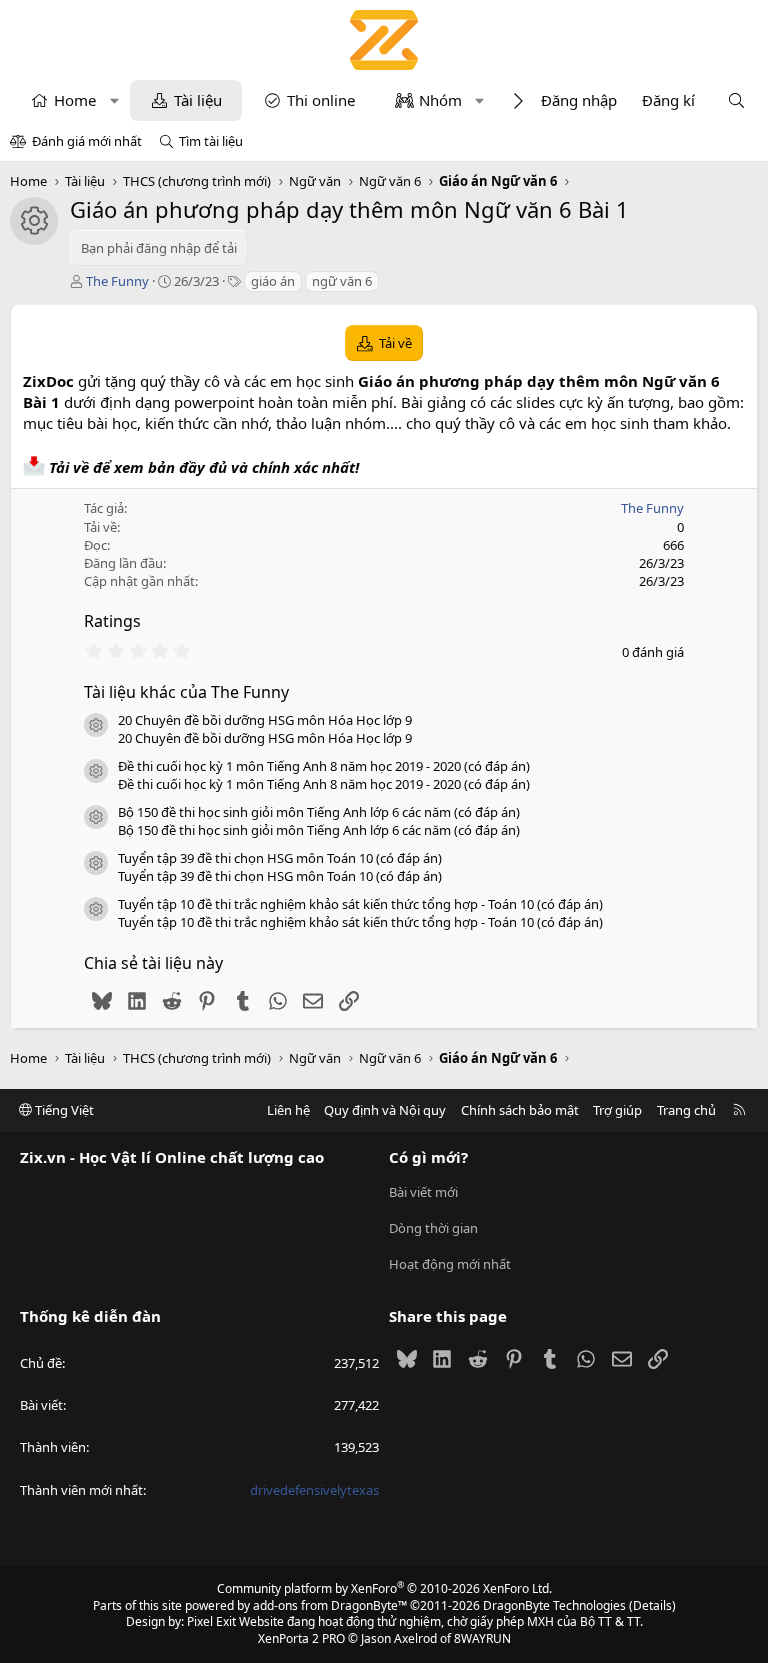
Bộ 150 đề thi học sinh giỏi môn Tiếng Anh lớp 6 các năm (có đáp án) (319, 812)
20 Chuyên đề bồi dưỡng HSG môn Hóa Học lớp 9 (265, 720)
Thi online (321, 100)
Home (75, 100)
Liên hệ (288, 1110)
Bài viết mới (423, 1192)
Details (652, 1605)
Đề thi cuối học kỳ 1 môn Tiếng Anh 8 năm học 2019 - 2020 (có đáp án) (324, 766)
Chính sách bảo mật (520, 1110)
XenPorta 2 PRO (301, 1638)
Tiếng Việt (63, 1110)
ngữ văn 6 (342, 281)
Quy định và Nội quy (385, 1110)
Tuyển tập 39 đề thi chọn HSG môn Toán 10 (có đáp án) (280, 858)
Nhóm (440, 100)
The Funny (117, 281)
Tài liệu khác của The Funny (186, 692)
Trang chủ (686, 1110)
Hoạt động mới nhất (450, 1264)
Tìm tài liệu (211, 141)
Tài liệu (198, 100)
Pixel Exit (211, 1621)
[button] (114, 100)
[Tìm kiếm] (736, 100)
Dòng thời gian (433, 1228)
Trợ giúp (617, 1110)
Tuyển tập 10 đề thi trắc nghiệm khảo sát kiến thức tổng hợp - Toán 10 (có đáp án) (360, 904)
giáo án (273, 281)
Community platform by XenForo (384, 1588)
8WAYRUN (482, 1638)
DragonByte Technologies (554, 1605)
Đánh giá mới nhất (87, 141)
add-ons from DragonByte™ (330, 1605)
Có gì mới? (428, 1157)
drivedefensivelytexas (314, 1490)
